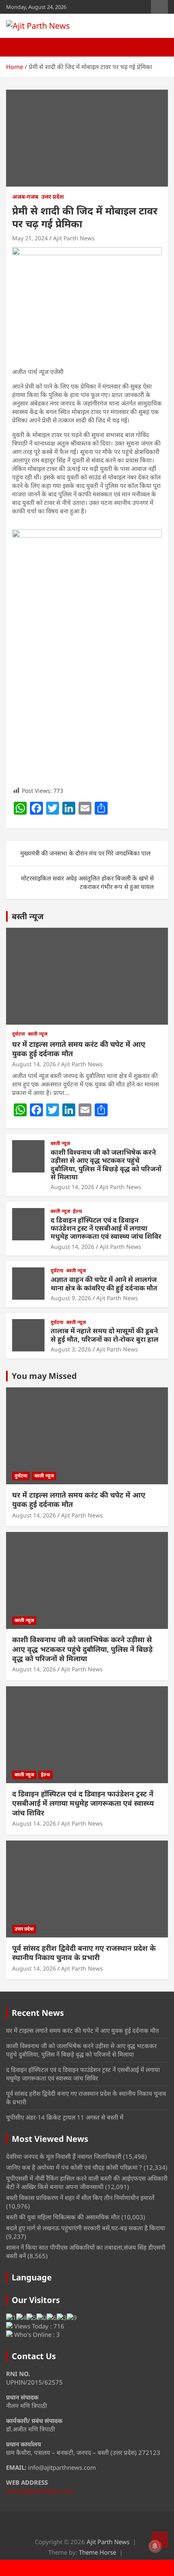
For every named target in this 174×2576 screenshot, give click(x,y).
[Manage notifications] (155, 2546)
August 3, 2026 (71, 1349)
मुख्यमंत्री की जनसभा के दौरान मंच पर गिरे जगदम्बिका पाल (85, 853)
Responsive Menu (159, 7)
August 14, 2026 (34, 1064)
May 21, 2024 (30, 238)
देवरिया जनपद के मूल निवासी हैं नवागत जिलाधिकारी (64, 2156)
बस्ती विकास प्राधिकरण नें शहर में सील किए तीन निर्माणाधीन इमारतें (80, 2198)
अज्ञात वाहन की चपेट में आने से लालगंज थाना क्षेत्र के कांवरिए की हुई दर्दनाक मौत (104, 1283)
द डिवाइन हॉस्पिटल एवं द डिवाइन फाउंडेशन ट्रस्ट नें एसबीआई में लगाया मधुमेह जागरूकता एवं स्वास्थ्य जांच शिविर (106, 1228)
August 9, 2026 (71, 1298)
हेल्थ (77, 1211)
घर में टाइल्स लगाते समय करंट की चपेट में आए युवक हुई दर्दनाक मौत (79, 1049)
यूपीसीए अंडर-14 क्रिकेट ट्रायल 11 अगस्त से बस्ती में (65, 2117)
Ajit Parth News (74, 238)
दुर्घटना (19, 1034)
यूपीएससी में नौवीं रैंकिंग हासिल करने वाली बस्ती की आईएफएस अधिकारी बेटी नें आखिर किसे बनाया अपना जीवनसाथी (87, 2182)
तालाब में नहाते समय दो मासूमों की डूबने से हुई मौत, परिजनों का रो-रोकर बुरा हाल (105, 1335)
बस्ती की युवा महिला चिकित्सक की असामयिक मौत (63, 2217)
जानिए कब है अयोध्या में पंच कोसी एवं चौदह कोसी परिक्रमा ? (74, 2167)
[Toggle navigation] (16, 47)
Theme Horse (98, 2552)
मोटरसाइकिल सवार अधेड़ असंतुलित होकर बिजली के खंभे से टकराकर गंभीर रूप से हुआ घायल (87, 882)
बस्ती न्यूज (28, 916)
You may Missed (44, 1376)
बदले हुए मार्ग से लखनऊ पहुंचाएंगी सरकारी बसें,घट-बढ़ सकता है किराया (86, 2228)
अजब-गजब (25, 196)
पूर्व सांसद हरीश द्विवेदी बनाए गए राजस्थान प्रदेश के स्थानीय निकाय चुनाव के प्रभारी (84, 1953)
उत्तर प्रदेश (53, 196)
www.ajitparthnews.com (40, 2491)
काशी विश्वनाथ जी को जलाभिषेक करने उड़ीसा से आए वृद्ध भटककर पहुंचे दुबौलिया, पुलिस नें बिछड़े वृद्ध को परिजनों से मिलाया (106, 1164)
